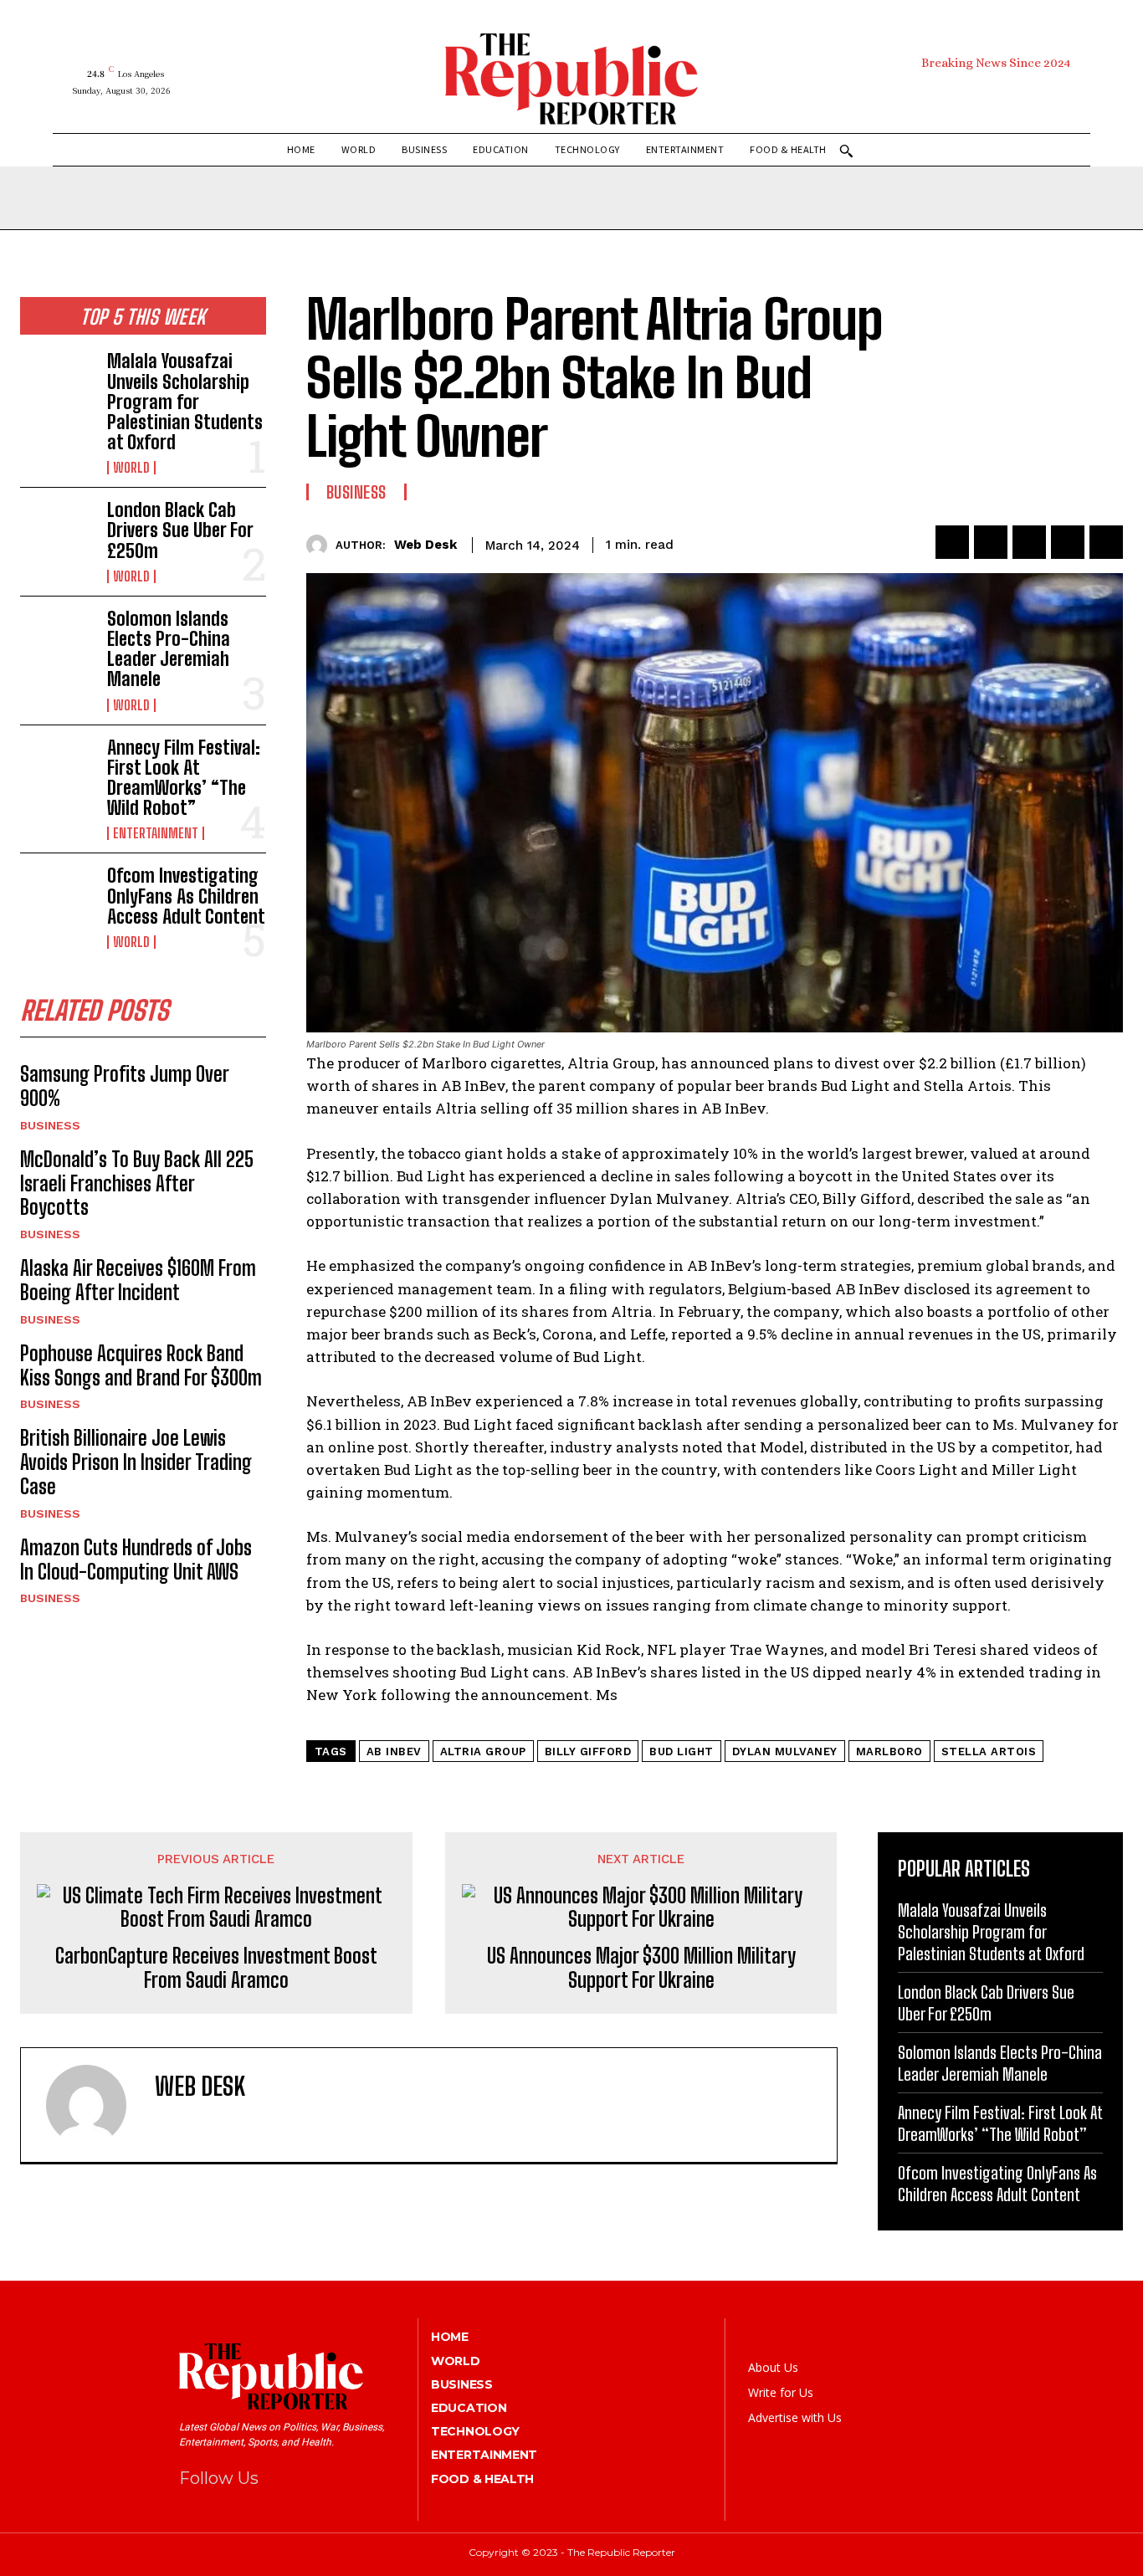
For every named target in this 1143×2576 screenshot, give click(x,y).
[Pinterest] (994, 91)
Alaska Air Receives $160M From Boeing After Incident (138, 1280)
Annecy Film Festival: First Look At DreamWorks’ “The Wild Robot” (184, 778)
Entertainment (156, 833)
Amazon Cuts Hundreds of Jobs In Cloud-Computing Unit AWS (136, 1559)
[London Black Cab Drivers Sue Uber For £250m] (57, 533)
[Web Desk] (321, 545)
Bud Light (682, 1751)
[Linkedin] (1068, 542)
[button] (846, 151)
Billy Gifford (588, 1751)
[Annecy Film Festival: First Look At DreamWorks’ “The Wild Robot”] (57, 771)
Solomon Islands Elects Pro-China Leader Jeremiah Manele (169, 649)
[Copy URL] (1106, 542)
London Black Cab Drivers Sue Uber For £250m (180, 530)
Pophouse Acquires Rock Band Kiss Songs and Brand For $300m (141, 1365)
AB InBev (394, 1751)
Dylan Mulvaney (785, 1751)
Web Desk (425, 545)
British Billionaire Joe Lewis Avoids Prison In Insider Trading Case (136, 1462)
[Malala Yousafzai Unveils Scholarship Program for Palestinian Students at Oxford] (57, 384)
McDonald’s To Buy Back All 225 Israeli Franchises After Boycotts (137, 1183)
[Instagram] (962, 91)
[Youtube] (1058, 91)
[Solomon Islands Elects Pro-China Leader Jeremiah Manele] (57, 642)
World (131, 468)
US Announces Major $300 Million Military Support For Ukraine (641, 1968)
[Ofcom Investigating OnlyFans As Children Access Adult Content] (57, 899)
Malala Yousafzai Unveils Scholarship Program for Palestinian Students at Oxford (185, 402)
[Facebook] (929, 91)
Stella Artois (989, 1751)
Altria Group (483, 1751)
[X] (1026, 91)
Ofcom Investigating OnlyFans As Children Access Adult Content (186, 896)
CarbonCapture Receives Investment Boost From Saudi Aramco (216, 1968)
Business (50, 1125)
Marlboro (889, 1751)
